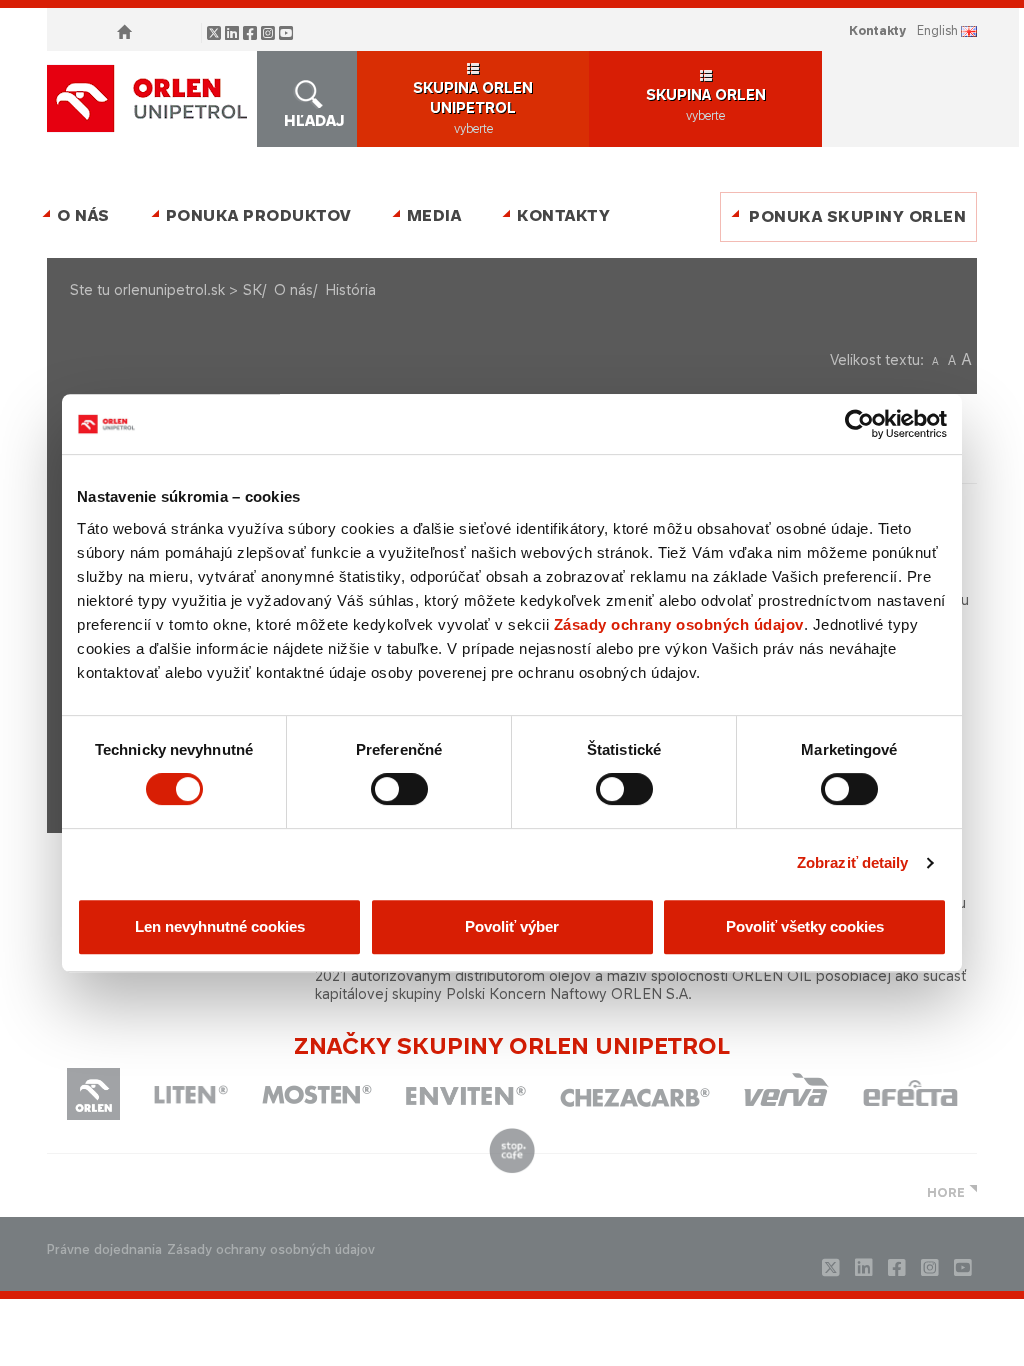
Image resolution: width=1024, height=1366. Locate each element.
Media (434, 215)
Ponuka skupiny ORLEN (857, 216)
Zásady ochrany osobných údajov (679, 624)
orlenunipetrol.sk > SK (188, 289)
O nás (83, 215)
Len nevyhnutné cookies (220, 926)
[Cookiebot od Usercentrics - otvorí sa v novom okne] (859, 424)
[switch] (399, 789)
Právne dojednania (104, 1249)
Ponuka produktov (258, 215)
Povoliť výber (512, 926)
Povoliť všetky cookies (805, 926)
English (937, 30)
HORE (946, 1192)
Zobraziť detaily (853, 862)
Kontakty (877, 30)
